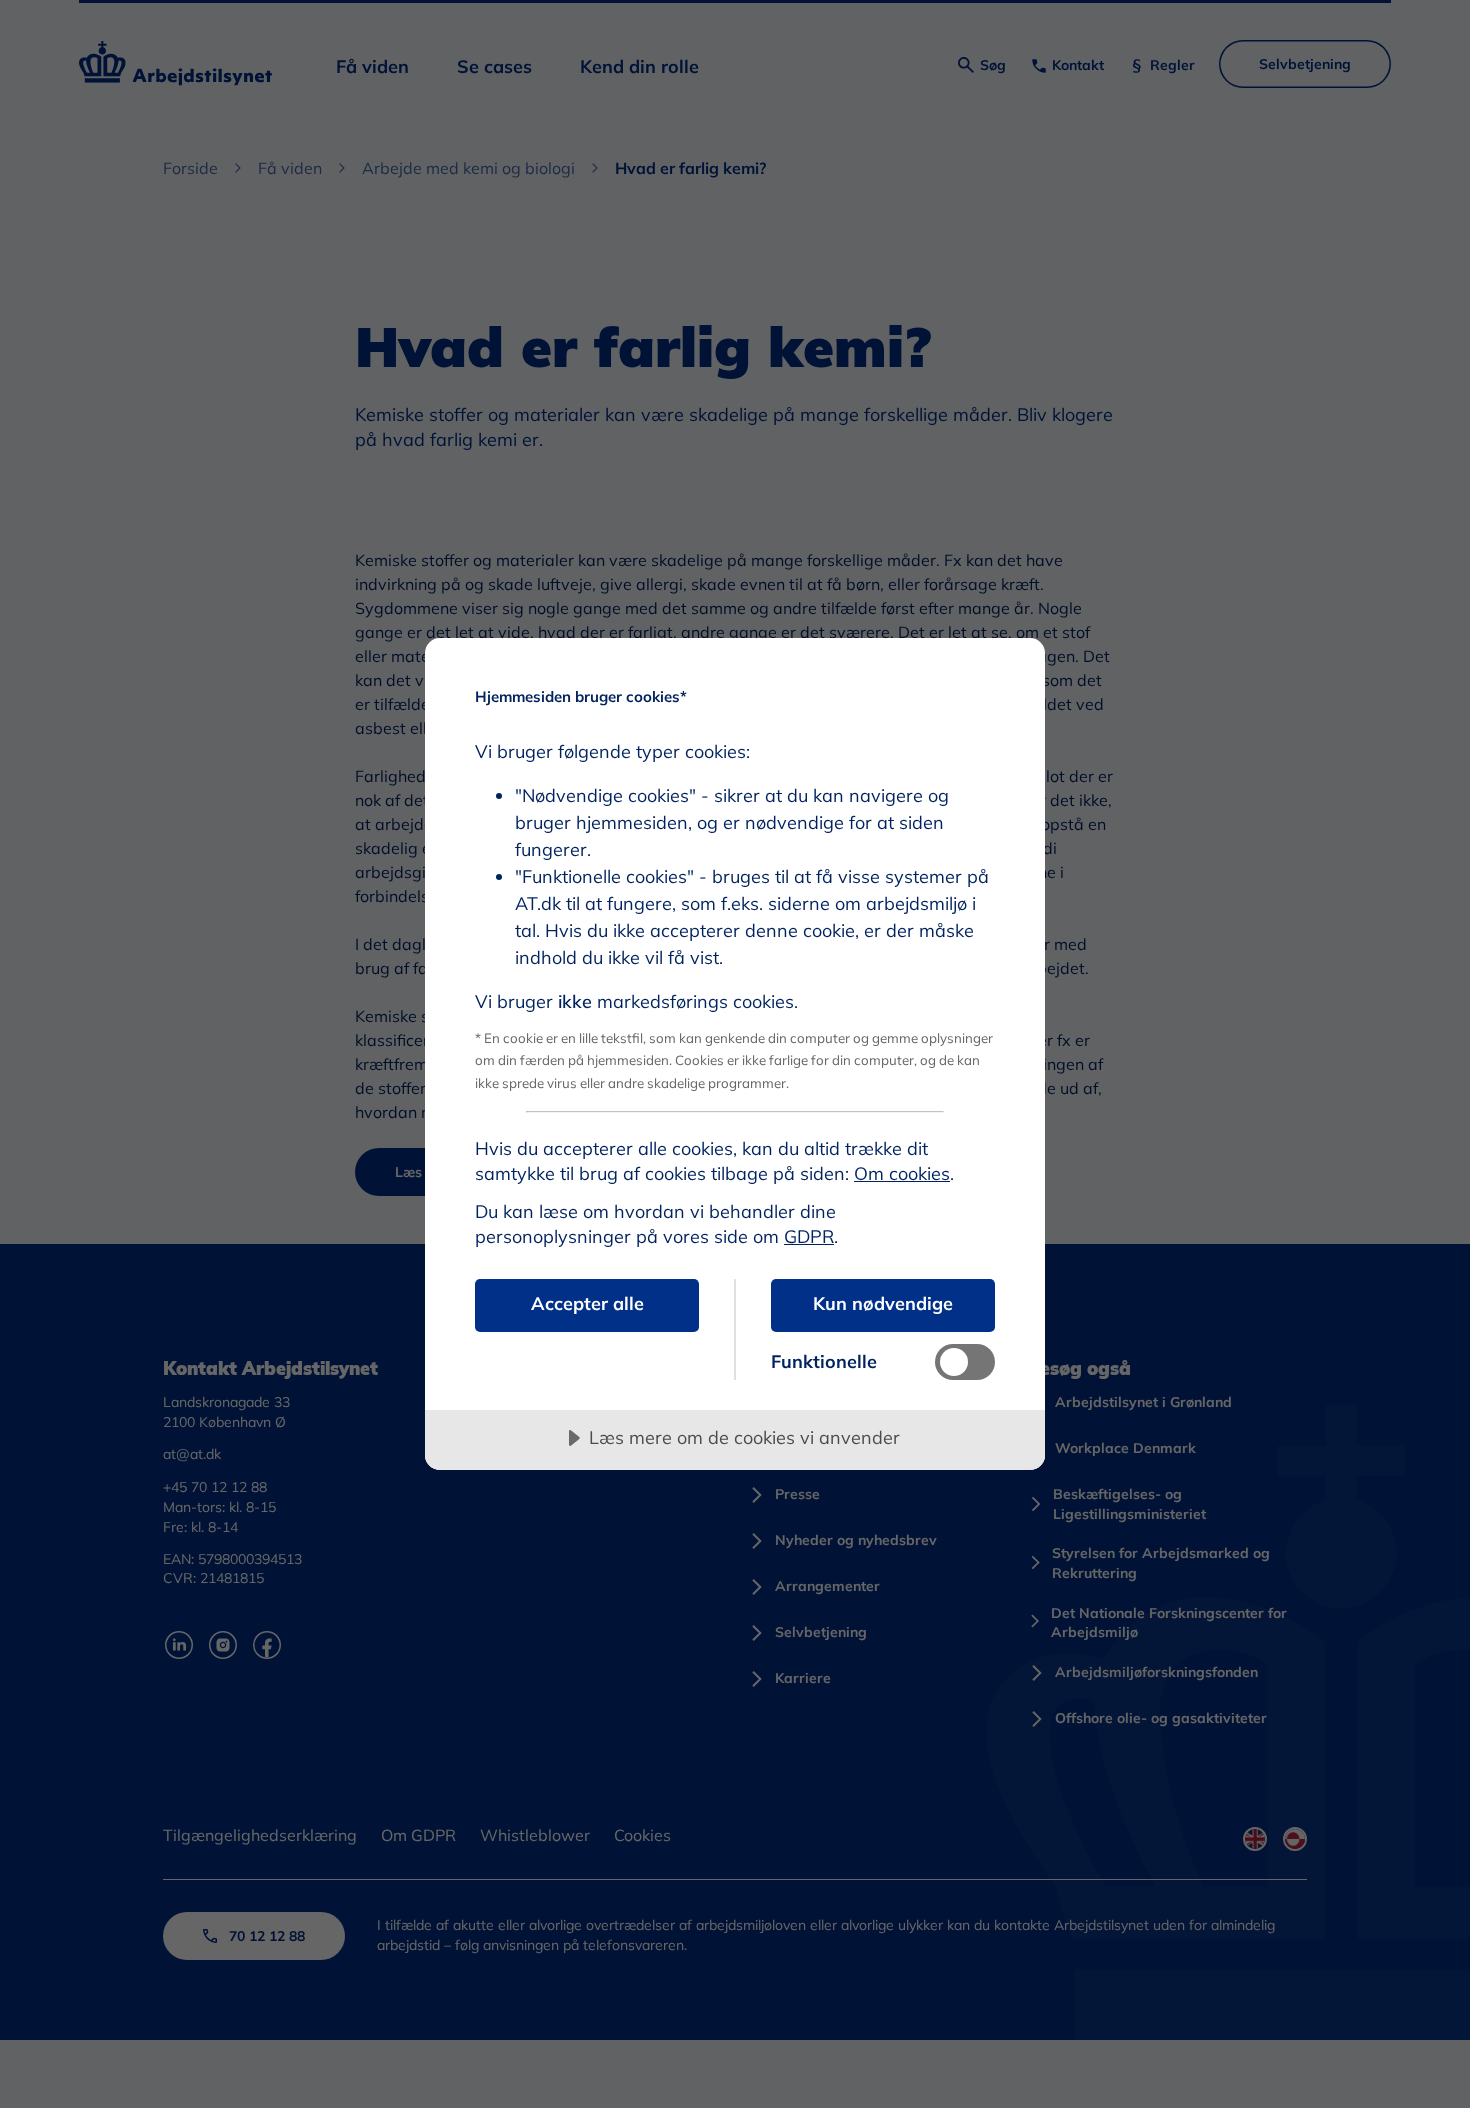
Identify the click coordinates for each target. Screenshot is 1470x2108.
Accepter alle (587, 1303)
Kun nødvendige (883, 1303)
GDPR (809, 1236)
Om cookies (902, 1173)
